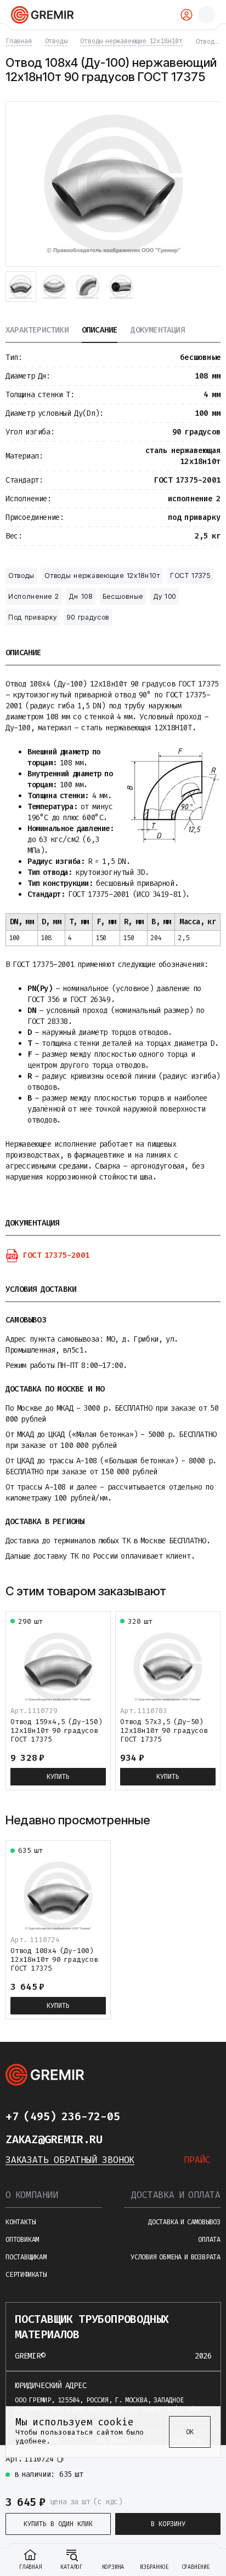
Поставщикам (26, 2257)
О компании (32, 2195)
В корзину (168, 2524)
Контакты (20, 2222)
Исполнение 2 (33, 596)
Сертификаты (26, 2275)
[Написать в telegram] (142, 2116)
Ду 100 (165, 596)
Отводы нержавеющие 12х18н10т (102, 576)
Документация (157, 331)
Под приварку (32, 617)
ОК (190, 2432)
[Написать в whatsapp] (163, 2116)
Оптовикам (22, 2240)
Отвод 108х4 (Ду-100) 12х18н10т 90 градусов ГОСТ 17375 (54, 1959)
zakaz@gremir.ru (54, 2139)
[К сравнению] (188, 2463)
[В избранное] (207, 2463)
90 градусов (88, 617)
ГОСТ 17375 (190, 576)
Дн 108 (80, 596)
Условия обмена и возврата (176, 2257)
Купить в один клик (58, 2524)
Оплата (209, 2240)
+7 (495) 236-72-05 (63, 2116)
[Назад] (195, 1591)
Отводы (21, 576)
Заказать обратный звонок (70, 2160)
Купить (58, 1777)
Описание (100, 331)
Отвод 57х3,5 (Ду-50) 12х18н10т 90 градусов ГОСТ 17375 (164, 1730)
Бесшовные (123, 596)
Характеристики (37, 331)
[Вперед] (213, 1591)
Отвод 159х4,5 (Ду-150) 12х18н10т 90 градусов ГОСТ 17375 (56, 1730)
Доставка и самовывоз (184, 2222)
